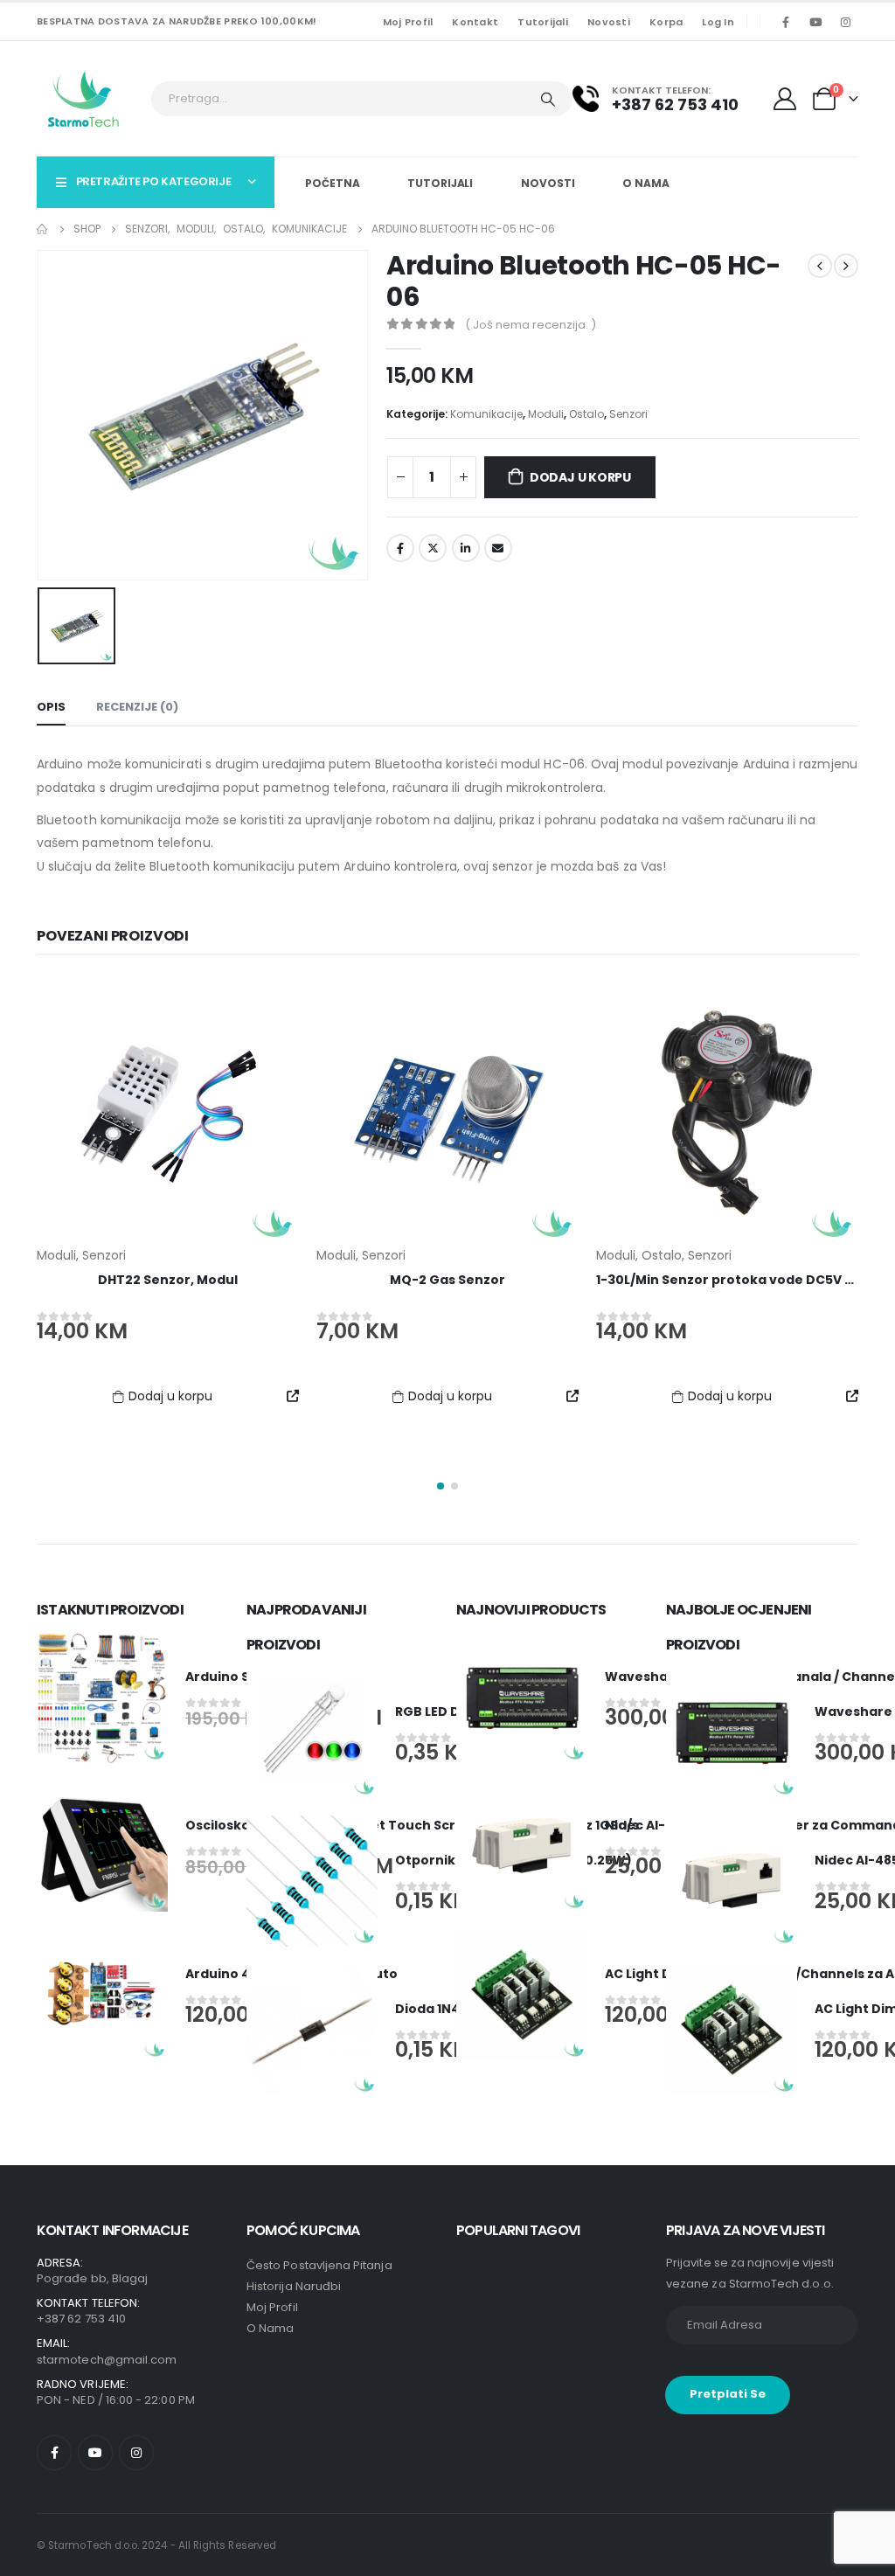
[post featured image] (168, 1114)
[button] (441, 1486)
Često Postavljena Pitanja (319, 2265)
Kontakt (475, 22)
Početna (332, 183)
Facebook (400, 548)
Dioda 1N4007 (440, 2009)
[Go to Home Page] (43, 229)
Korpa (666, 22)
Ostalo (586, 414)
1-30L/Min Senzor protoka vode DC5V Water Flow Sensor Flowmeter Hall (554, 1280)
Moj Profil (408, 22)
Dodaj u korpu (580, 477)
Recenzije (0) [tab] (137, 707)
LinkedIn (466, 548)
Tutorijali (543, 22)
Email (498, 548)
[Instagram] (845, 22)
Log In (718, 22)
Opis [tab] (51, 707)
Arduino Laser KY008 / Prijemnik (728, 1280)
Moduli (546, 414)
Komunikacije (486, 414)
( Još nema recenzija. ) (531, 325)
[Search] (548, 99)
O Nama (645, 183)
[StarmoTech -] (85, 99)
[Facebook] (786, 22)
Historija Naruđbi (294, 2286)
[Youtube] (815, 22)
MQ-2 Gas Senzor (168, 1280)
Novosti (609, 22)
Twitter (433, 548)
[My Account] (787, 99)
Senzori (628, 414)
